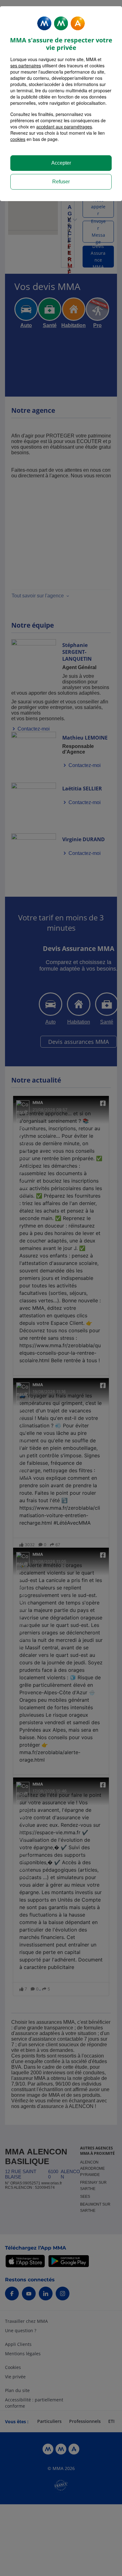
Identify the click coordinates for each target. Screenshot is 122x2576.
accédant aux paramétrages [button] (64, 127)
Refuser (61, 182)
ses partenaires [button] (26, 65)
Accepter (61, 163)
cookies (18, 139)
